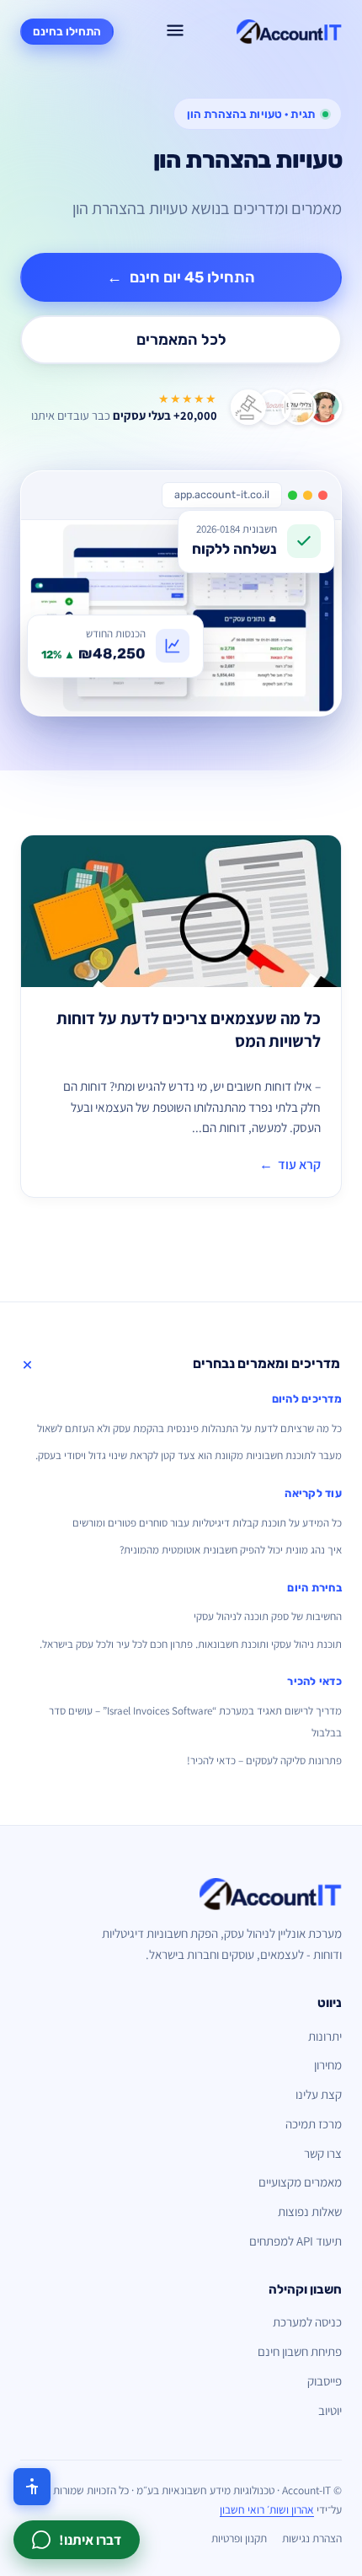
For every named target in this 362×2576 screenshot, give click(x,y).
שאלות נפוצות (310, 2211)
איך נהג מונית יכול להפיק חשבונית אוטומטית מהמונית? (231, 1550)
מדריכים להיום (307, 1399)
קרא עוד (290, 1165)
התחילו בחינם (67, 31)
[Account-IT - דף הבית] (289, 32)
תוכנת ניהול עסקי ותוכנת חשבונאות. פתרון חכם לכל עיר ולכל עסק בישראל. (191, 1644)
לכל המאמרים (181, 340)
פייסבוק (325, 2381)
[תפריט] (175, 32)
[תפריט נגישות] (32, 2487)
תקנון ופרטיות (239, 2538)
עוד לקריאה (313, 1493)
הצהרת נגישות (312, 2538)
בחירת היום (314, 1588)
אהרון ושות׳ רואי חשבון (267, 2509)
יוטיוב (330, 2410)
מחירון (328, 2065)
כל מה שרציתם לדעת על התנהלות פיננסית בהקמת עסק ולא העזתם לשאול (189, 1428)
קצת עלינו (319, 2094)
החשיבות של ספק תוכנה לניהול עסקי (268, 1616)
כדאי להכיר (314, 1681)
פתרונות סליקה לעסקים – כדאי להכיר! (264, 1760)
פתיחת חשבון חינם (300, 2351)
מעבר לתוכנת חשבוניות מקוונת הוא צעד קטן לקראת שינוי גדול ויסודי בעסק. (189, 1455)
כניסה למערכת (307, 2322)
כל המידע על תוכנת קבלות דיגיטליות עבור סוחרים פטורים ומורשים (207, 1523)
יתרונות (325, 2036)
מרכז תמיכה (314, 2124)
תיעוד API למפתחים (295, 2241)
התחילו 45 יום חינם (181, 277)
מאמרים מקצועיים (300, 2182)
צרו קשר (323, 2153)
